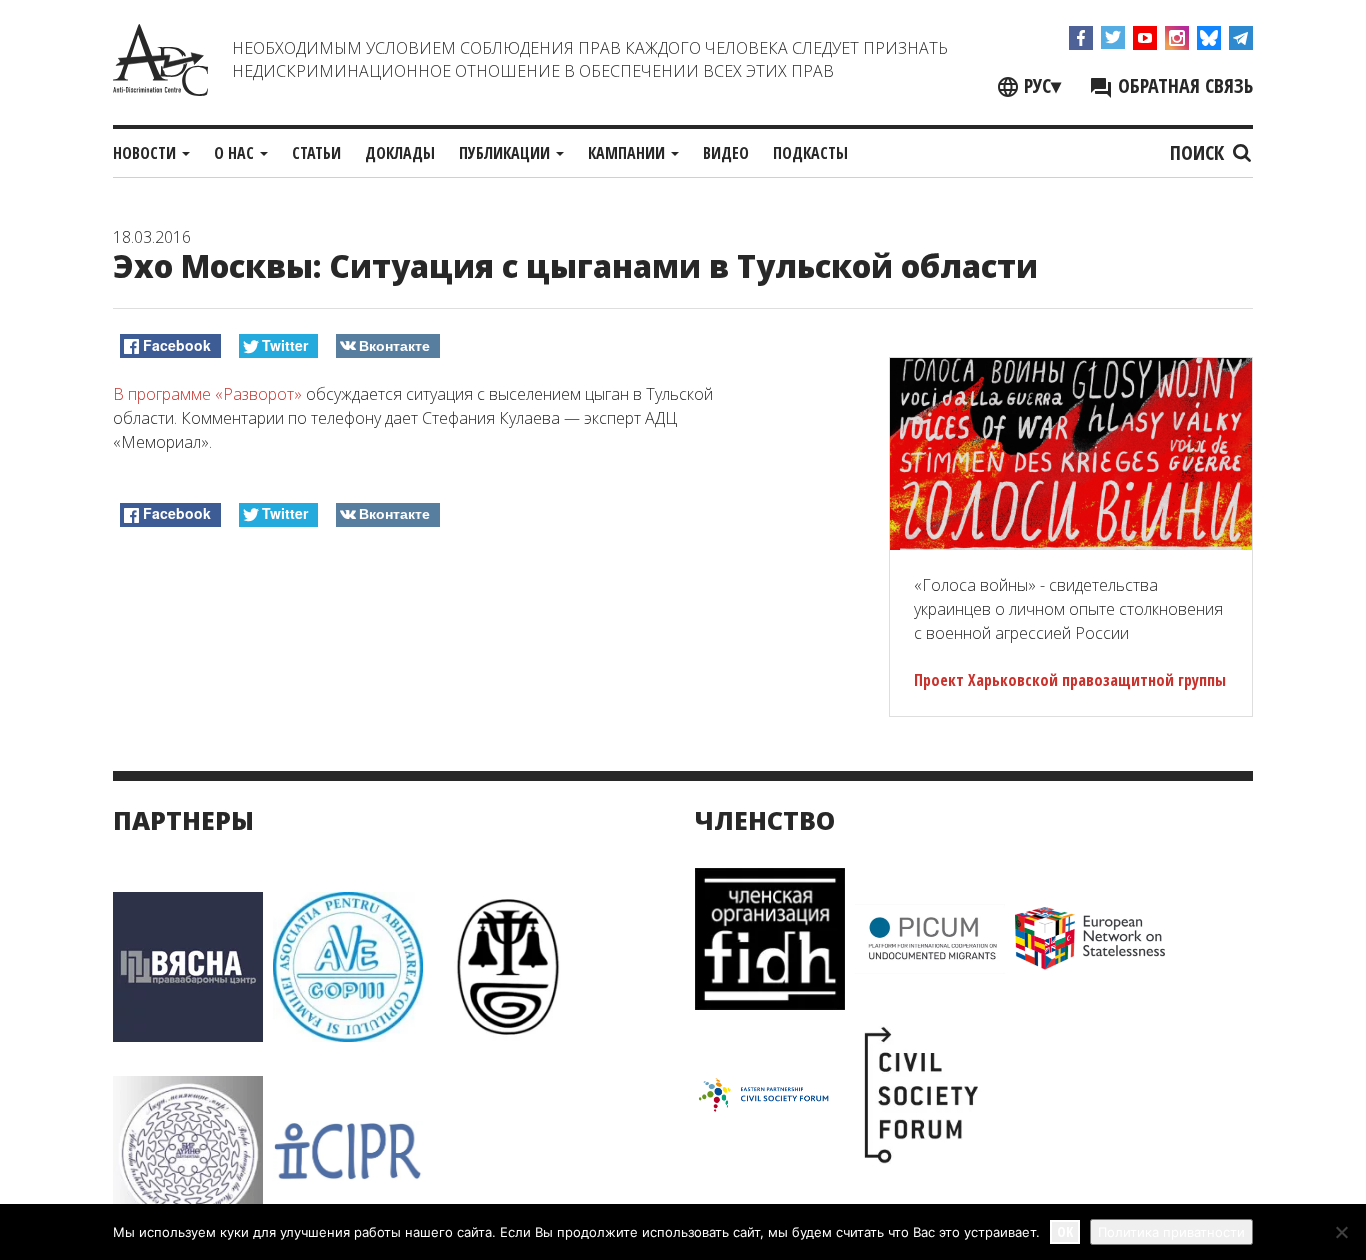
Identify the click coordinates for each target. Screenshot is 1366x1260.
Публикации (506, 153)
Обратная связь (1183, 85)
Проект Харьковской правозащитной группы (1070, 680)
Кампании (628, 153)
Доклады (400, 153)
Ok (1065, 1231)
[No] (1341, 1232)
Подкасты (810, 153)
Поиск (1199, 152)
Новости (146, 153)
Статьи (316, 153)
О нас (236, 153)
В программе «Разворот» (207, 394)
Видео (726, 153)
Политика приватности (1171, 1232)
